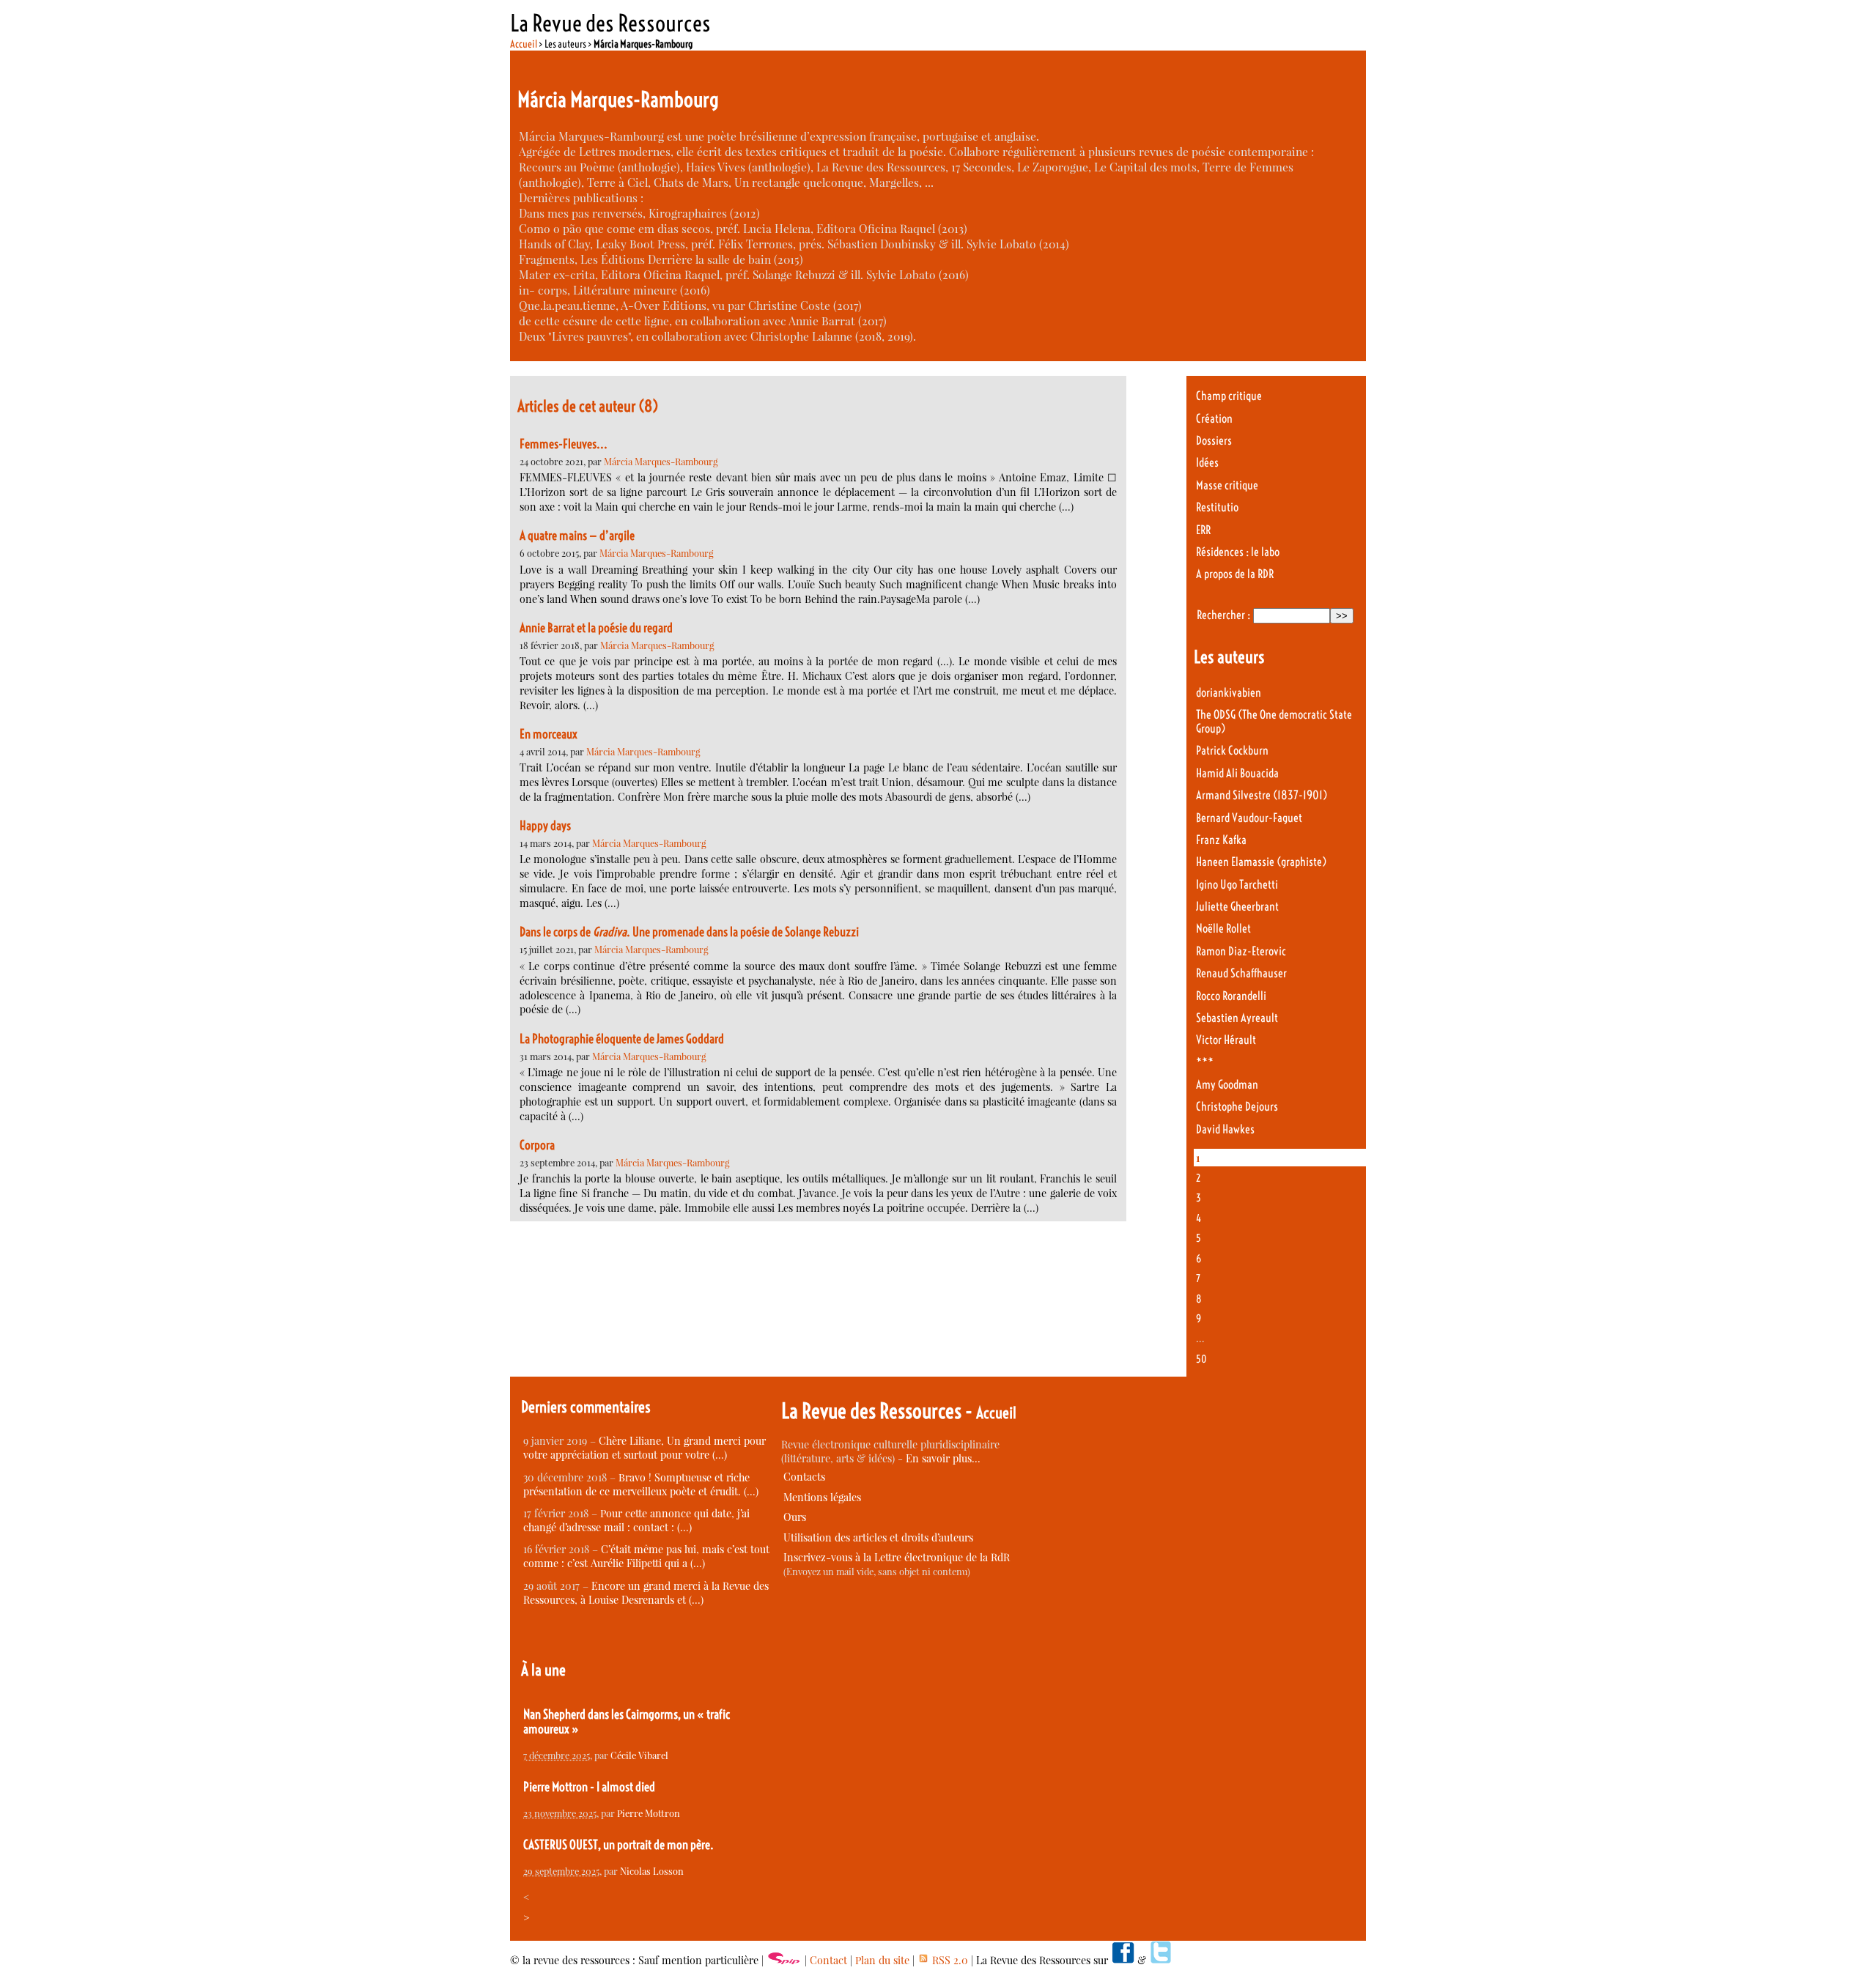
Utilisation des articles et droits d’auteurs (878, 1537)
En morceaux (549, 734)
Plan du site (882, 1960)
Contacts (804, 1477)
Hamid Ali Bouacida (1237, 773)
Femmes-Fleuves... (564, 444)
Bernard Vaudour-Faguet (1249, 818)
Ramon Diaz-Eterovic (1241, 951)
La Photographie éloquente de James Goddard (622, 1039)
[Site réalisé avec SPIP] (784, 1960)
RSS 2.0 (949, 1960)
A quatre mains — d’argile (577, 536)
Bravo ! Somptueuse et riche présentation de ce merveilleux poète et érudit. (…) (641, 1484)
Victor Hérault (1226, 1040)
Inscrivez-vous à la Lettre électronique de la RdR (897, 1557)
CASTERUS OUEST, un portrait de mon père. (618, 1845)
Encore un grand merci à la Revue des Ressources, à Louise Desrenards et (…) (646, 1593)
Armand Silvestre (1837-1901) (1262, 795)
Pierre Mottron (649, 1813)
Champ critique (1229, 396)
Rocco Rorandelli (1231, 996)
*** (1205, 1063)
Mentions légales (822, 1497)
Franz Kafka (1221, 840)
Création (1214, 419)
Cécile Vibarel (639, 1755)
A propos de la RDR (1235, 574)
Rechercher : (1223, 615)
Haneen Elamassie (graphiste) (1261, 862)
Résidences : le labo (1238, 552)
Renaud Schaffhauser (1241, 973)
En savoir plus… (943, 1458)
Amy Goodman (1227, 1085)
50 (1201, 1359)
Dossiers (1214, 441)
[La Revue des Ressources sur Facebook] (1123, 1960)
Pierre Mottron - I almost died (589, 1787)
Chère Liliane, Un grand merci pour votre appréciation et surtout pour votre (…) (645, 1448)
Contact (828, 1960)
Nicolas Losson (652, 1871)
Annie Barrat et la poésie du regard (596, 628)
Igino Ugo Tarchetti (1237, 885)
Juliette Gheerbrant (1237, 907)
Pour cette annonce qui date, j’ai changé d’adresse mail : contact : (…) (636, 1520)
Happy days (545, 826)
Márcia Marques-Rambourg (661, 461)
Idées (1207, 463)
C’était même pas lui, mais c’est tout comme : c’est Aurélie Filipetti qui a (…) (646, 1556)
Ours (795, 1517)
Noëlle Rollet (1223, 929)
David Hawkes (1225, 1129)
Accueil (524, 44)
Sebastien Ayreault (1237, 1018)
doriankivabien (1229, 693)
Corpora (537, 1145)
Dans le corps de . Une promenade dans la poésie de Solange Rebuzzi (689, 932)
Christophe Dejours (1237, 1107)
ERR (1203, 530)
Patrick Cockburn (1232, 751)
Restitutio (1217, 507)
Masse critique (1227, 485)
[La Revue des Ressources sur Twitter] (1161, 1960)
